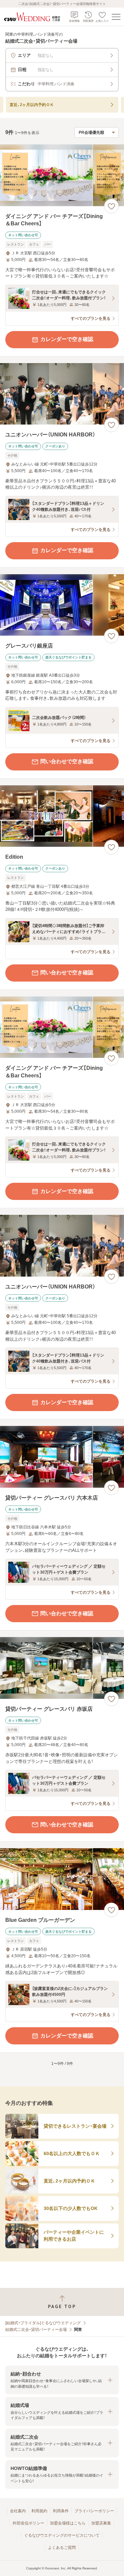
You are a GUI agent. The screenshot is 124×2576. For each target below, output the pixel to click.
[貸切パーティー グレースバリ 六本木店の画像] (62, 1457)
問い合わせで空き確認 (67, 761)
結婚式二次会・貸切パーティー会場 (36, 2330)
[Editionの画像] (62, 816)
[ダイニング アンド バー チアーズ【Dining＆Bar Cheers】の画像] (62, 175)
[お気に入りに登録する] (111, 206)
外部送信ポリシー (28, 2523)
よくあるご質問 (62, 2548)
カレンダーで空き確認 (67, 339)
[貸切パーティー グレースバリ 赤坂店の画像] (62, 1668)
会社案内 (18, 2511)
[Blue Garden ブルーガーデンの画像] (62, 1879)
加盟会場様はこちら (68, 2523)
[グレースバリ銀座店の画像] (62, 605)
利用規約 (39, 2511)
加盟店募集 (101, 2523)
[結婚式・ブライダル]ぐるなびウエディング (43, 2323)
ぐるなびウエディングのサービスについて (62, 2535)
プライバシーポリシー (94, 2511)
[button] (62, 2380)
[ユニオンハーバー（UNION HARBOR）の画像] (62, 394)
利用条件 (61, 2511)
